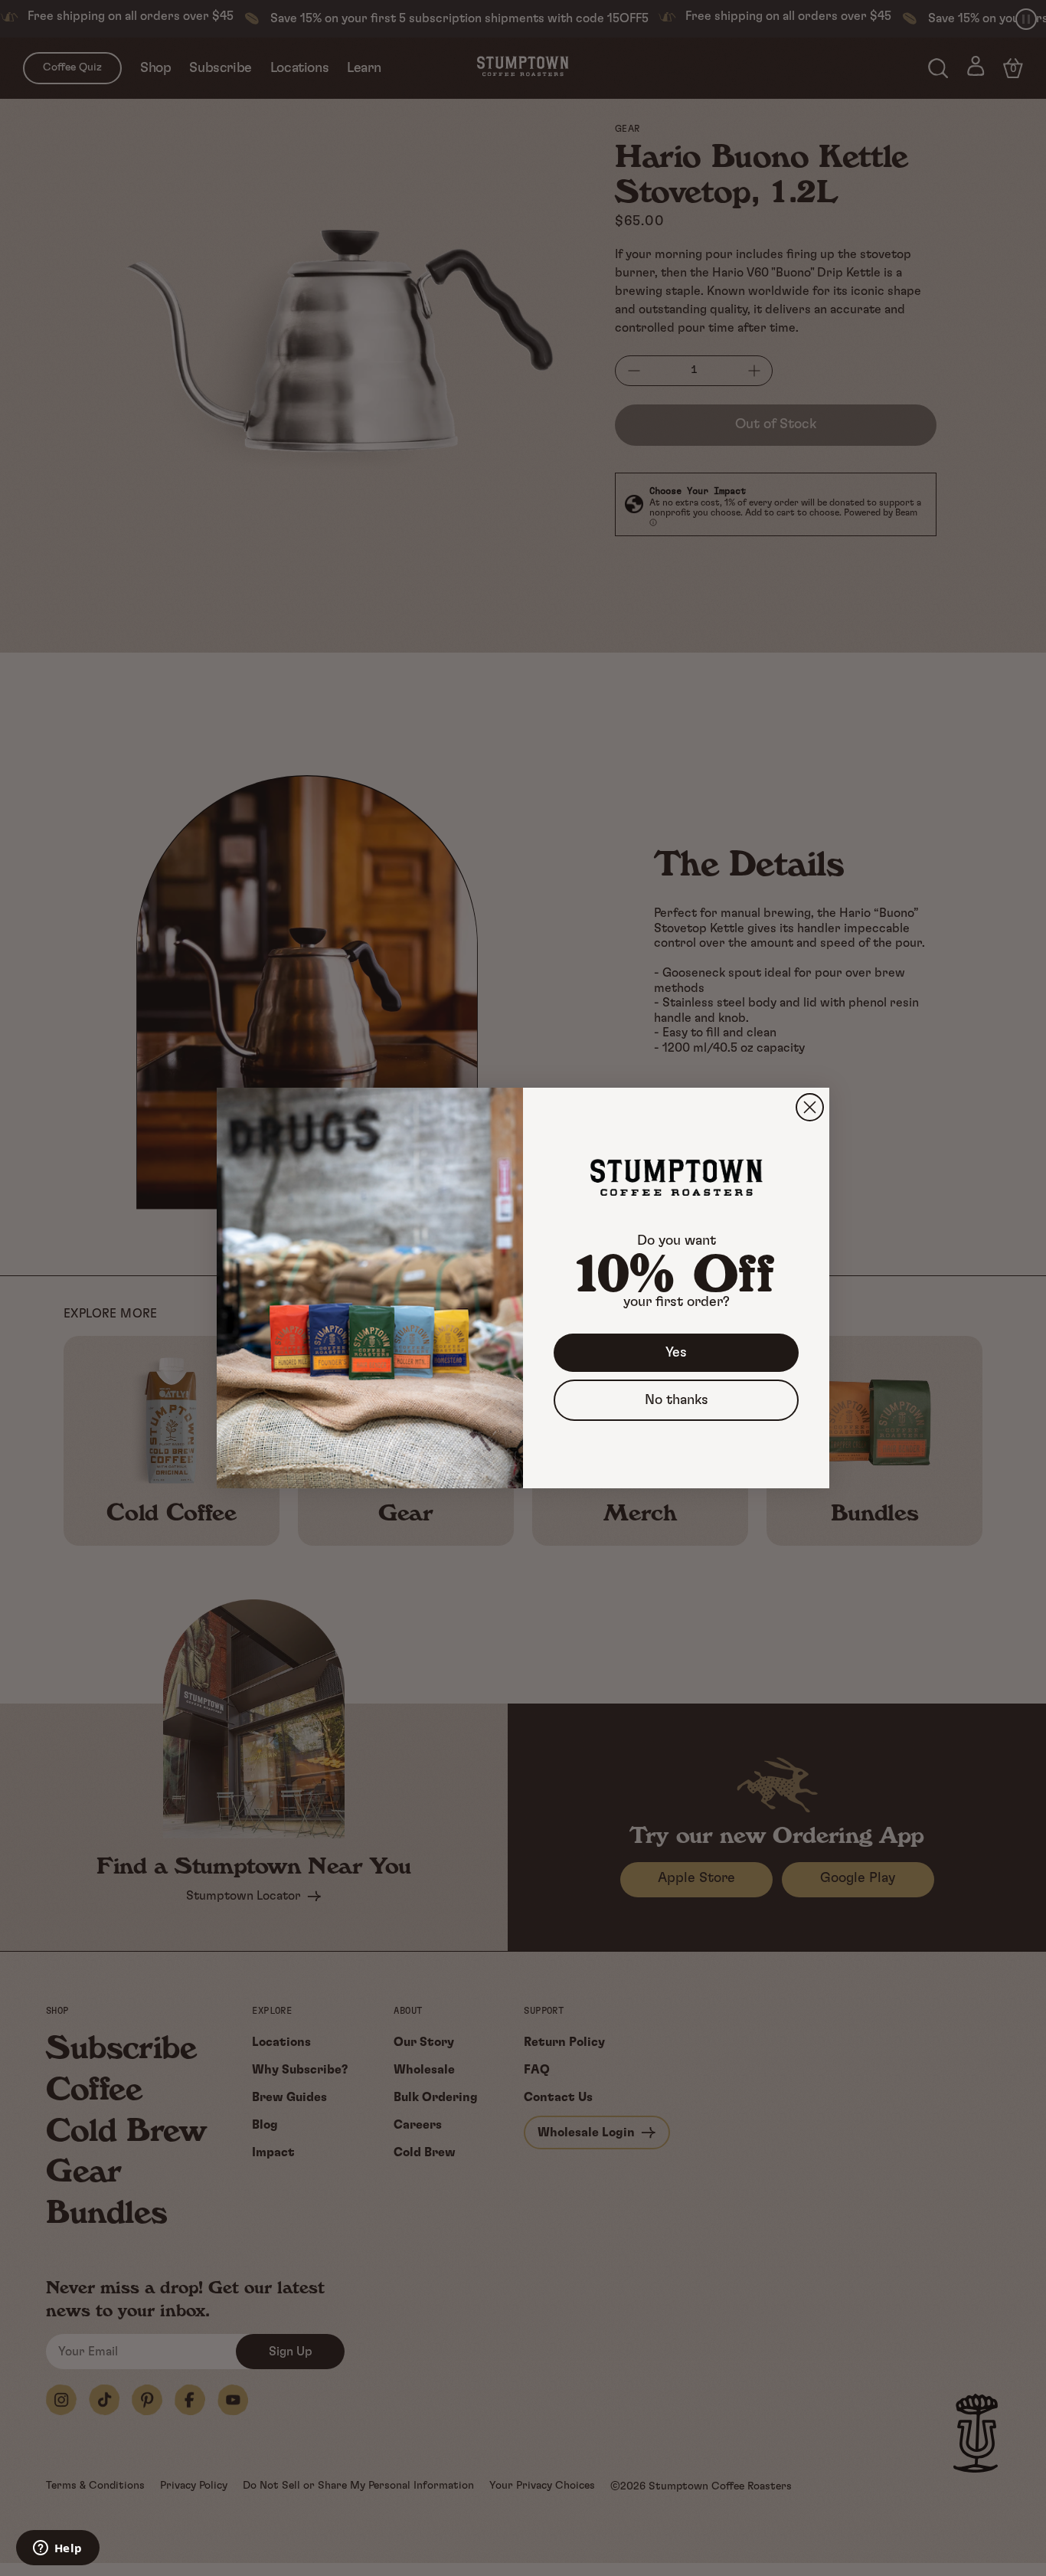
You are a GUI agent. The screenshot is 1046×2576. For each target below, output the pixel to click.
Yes (676, 1353)
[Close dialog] (810, 1107)
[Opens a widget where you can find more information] (57, 2549)
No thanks (677, 1400)
